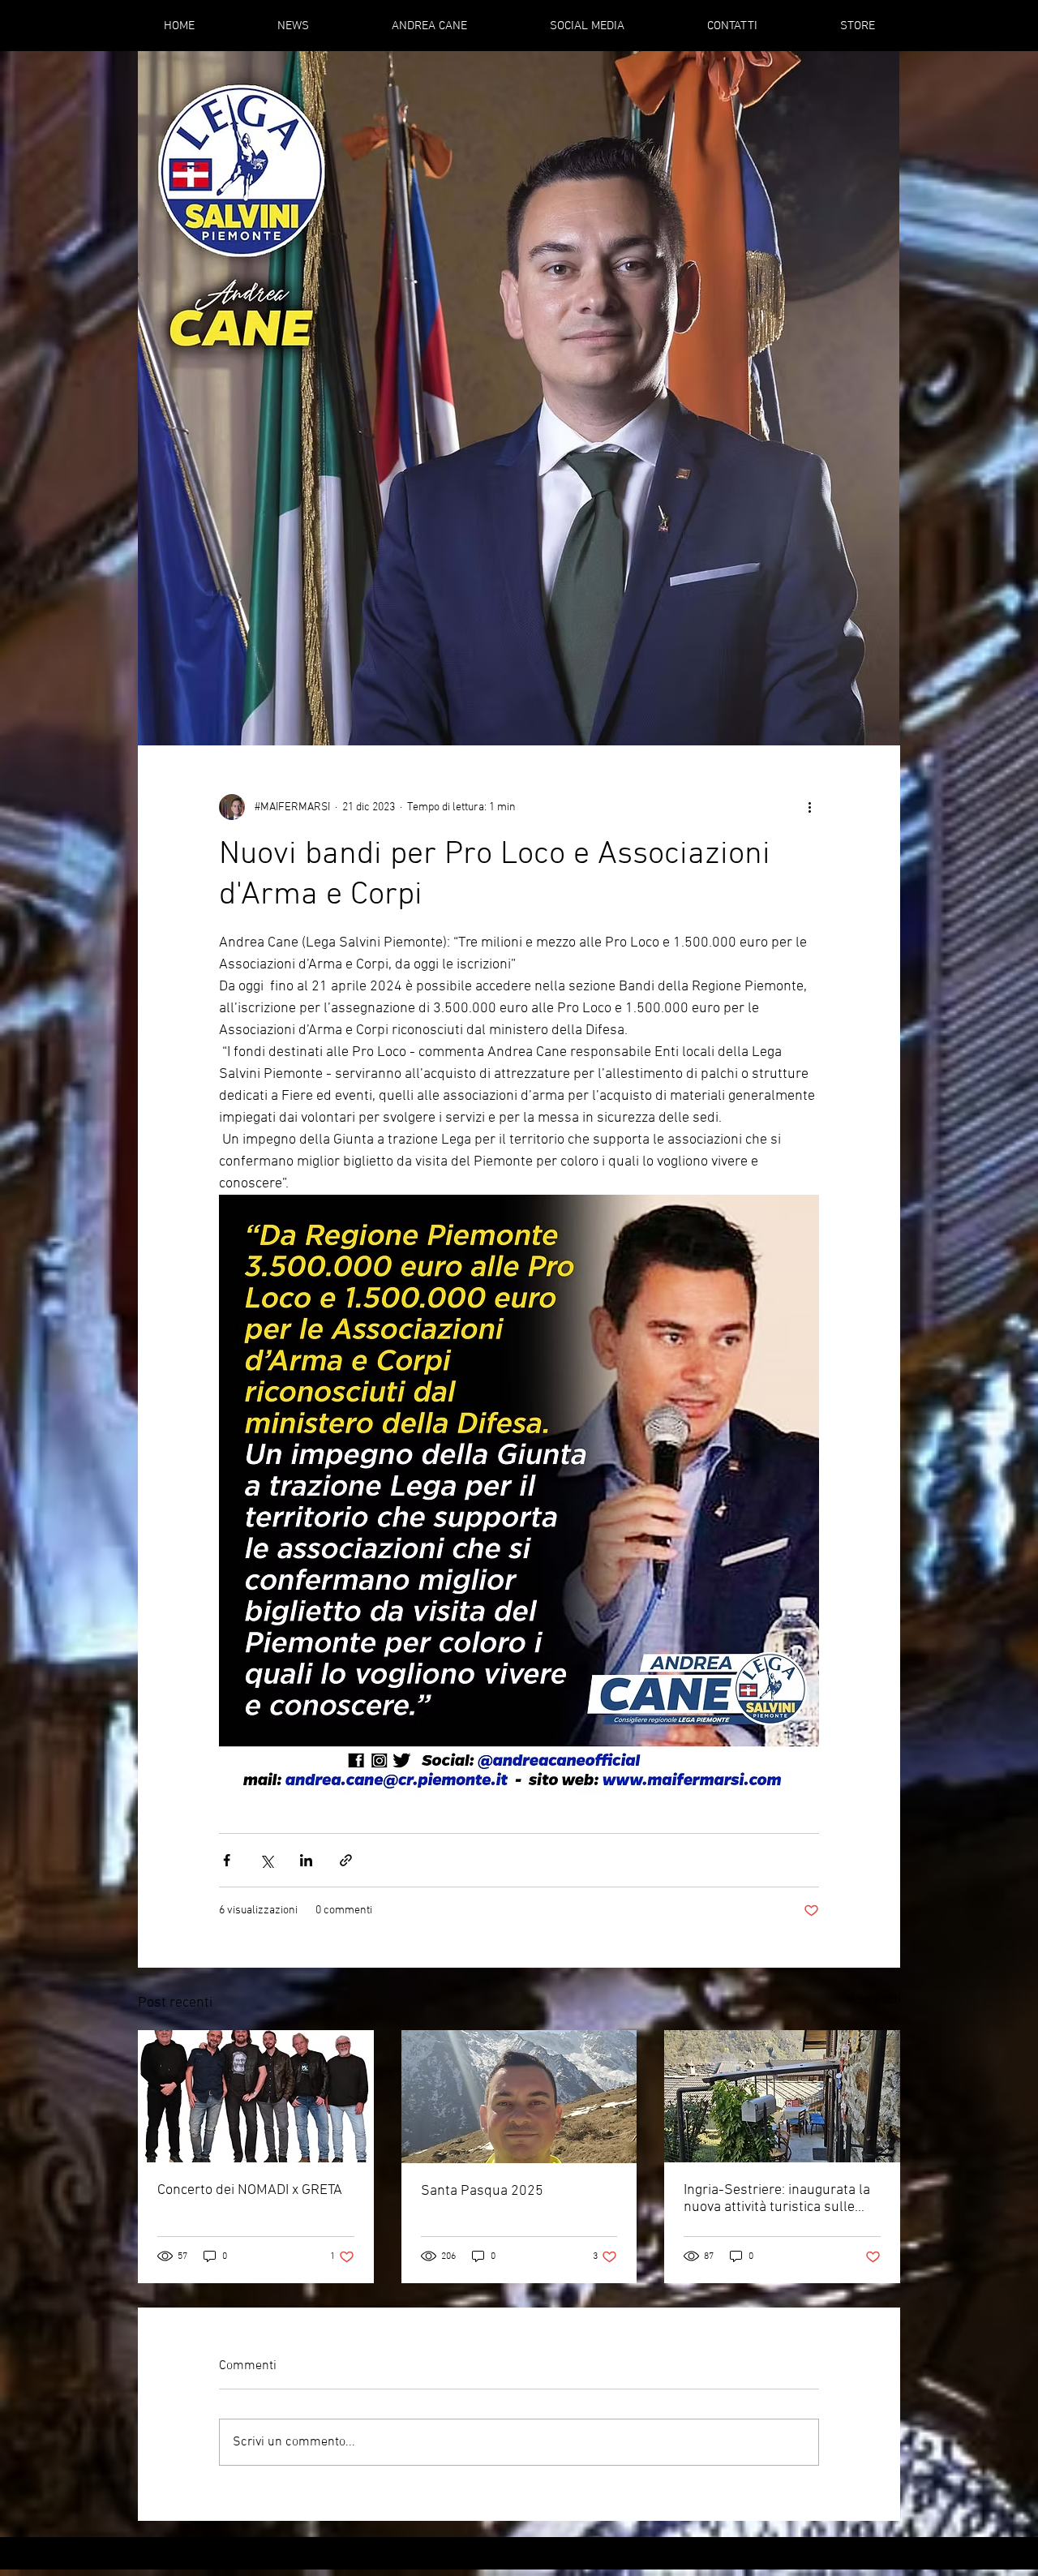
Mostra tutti (873, 2001)
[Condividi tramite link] (346, 1860)
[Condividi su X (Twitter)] (266, 1860)
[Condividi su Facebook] (227, 1860)
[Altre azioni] (809, 807)
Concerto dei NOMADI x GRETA (250, 2190)
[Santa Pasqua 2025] (519, 2097)
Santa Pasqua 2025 (482, 2191)
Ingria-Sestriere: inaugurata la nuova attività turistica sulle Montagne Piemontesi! (777, 2199)
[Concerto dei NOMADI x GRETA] (256, 2096)
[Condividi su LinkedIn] (306, 1860)
